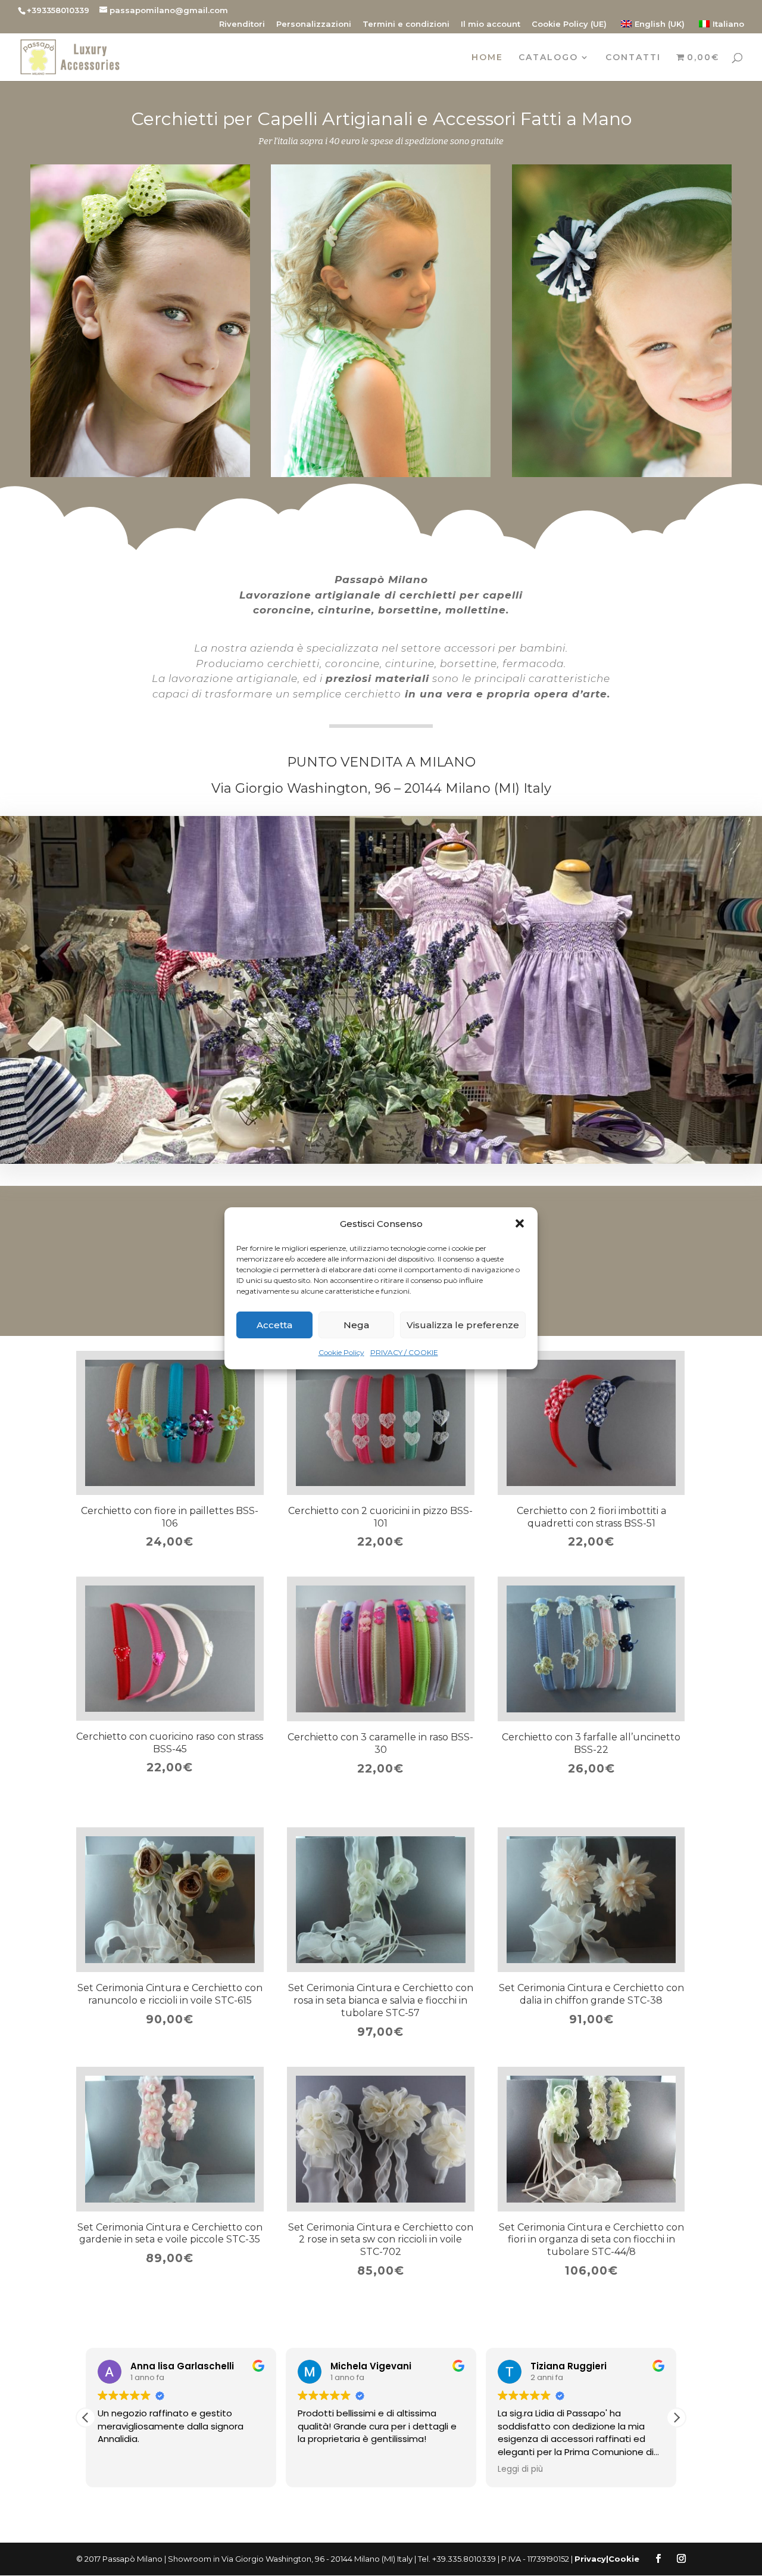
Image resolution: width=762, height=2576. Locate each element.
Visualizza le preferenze (463, 1325)
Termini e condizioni (406, 24)
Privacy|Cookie (607, 2559)
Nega (356, 1325)
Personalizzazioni (314, 24)
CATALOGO (548, 58)
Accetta (274, 1325)
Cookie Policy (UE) (569, 24)
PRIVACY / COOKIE (404, 1352)
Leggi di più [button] (520, 2469)
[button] (520, 1223)
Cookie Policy (341, 1352)
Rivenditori (242, 24)
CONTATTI (633, 58)
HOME (487, 58)
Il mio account (491, 24)
